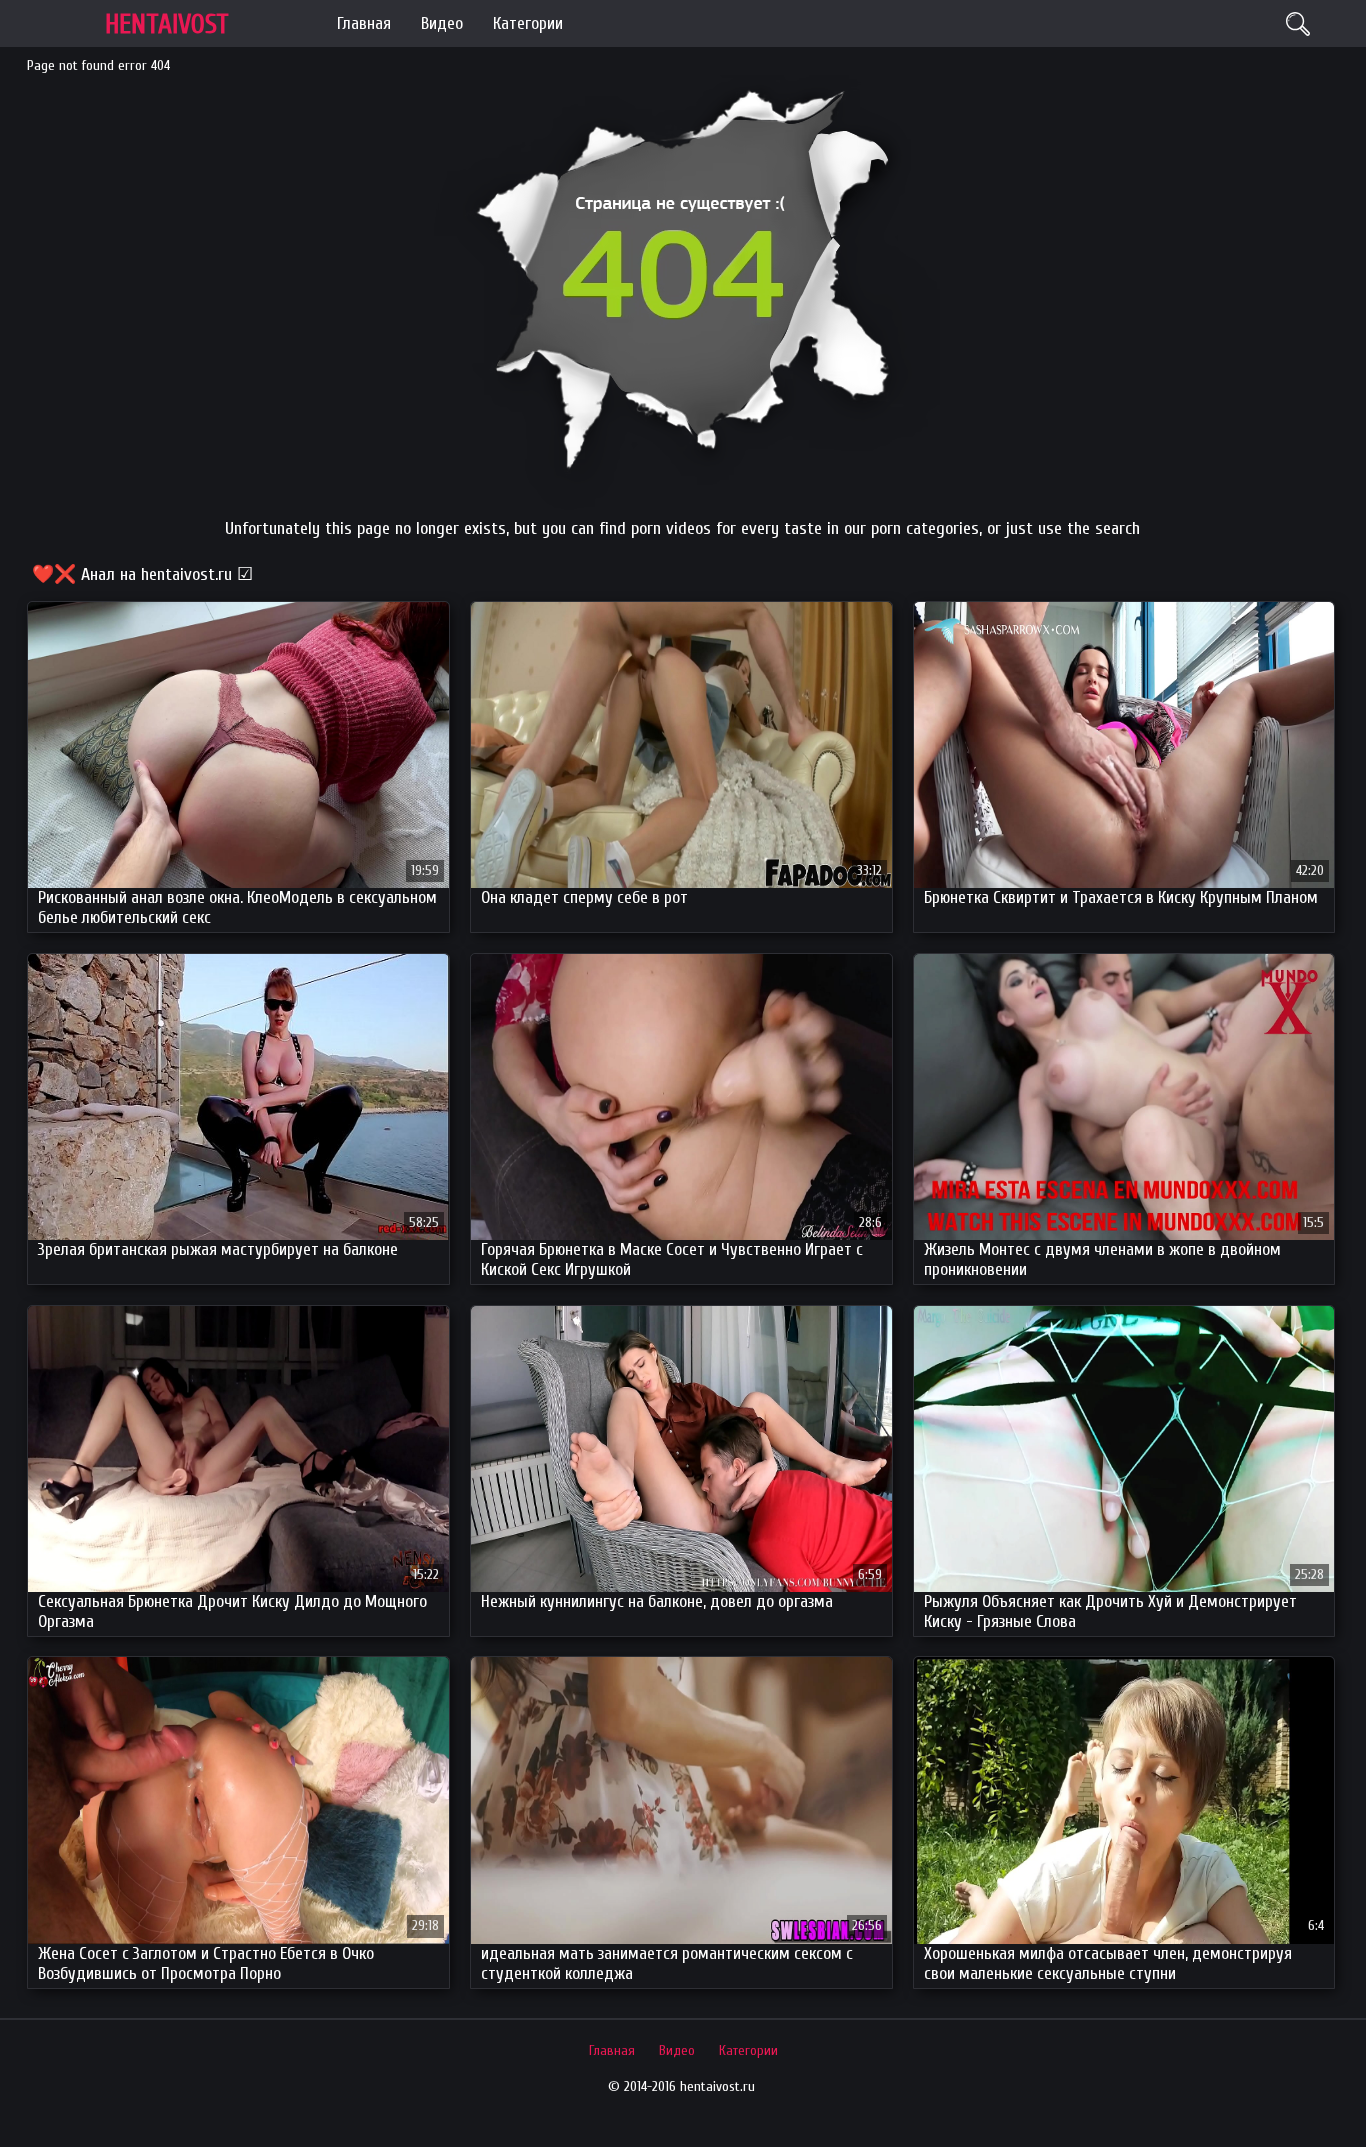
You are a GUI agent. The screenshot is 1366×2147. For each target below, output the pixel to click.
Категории (528, 23)
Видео (442, 23)
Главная (364, 23)
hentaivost (167, 24)
